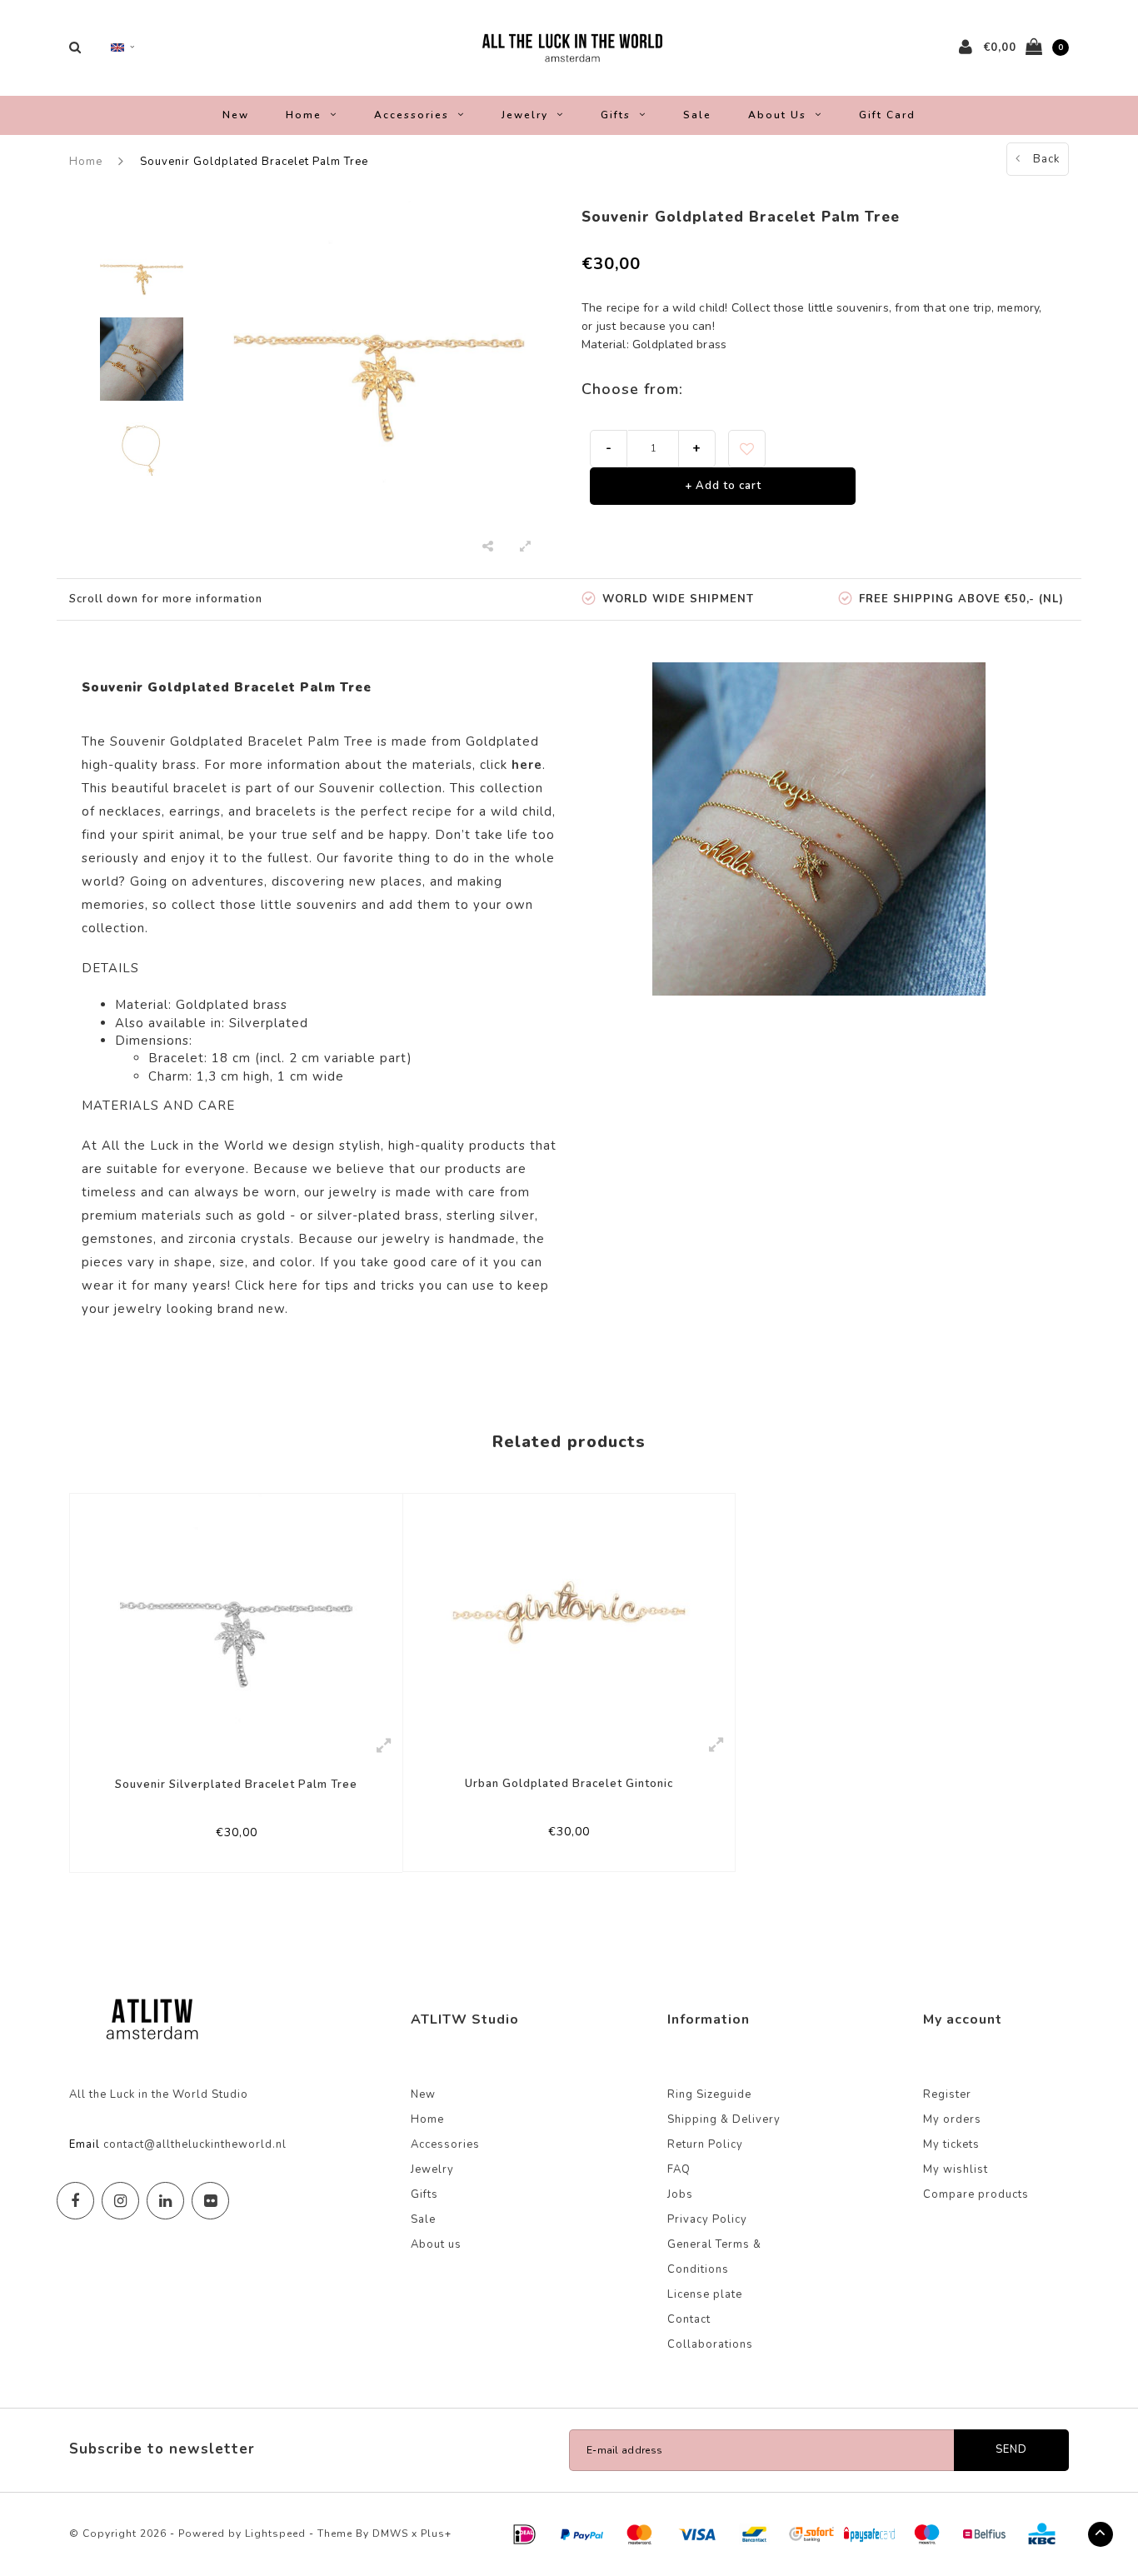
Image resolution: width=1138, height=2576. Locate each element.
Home (304, 115)
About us (777, 115)
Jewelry (525, 115)
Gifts (616, 115)
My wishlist (956, 2169)
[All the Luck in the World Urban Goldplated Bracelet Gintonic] (569, 1610)
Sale (697, 115)
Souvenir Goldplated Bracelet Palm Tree (254, 162)
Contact (689, 2319)
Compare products (976, 2194)
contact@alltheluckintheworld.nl (195, 2144)
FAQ (679, 2169)
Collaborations (710, 2344)
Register (947, 2094)
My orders (952, 2119)
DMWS (390, 2534)
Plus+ (436, 2534)
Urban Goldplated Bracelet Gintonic (569, 1784)
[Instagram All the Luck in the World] (120, 2201)
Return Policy (705, 2144)
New (236, 115)
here (284, 1286)
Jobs (680, 2194)
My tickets (951, 2144)
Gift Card (887, 115)
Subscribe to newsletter (162, 2449)
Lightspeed (275, 2534)
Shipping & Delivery (724, 2119)
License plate (705, 2294)
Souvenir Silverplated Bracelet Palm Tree (236, 1785)
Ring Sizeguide (709, 2094)
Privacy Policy (707, 2219)
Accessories (412, 115)
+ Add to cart (723, 486)
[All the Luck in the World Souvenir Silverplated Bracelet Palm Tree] (236, 1610)
